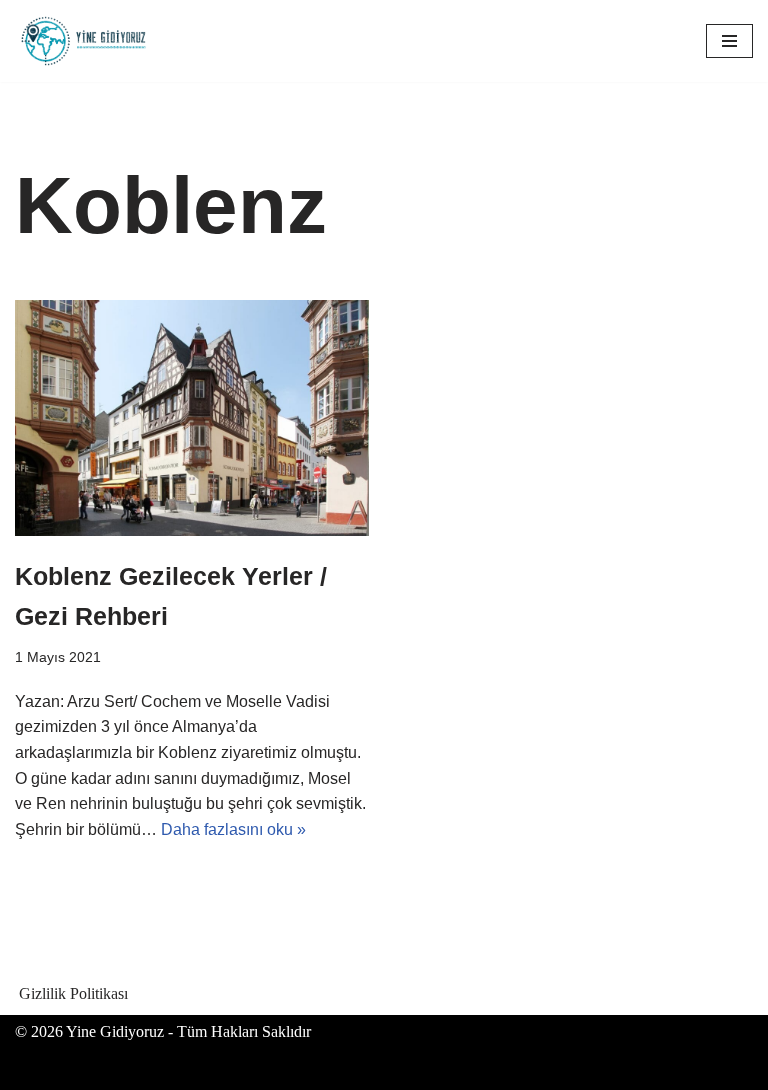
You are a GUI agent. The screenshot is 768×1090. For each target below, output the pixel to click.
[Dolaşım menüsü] (729, 41)
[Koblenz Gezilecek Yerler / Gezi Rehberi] (192, 418)
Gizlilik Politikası (73, 993)
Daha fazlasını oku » (233, 829)
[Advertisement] (384, 450)
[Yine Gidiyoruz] (85, 41)
